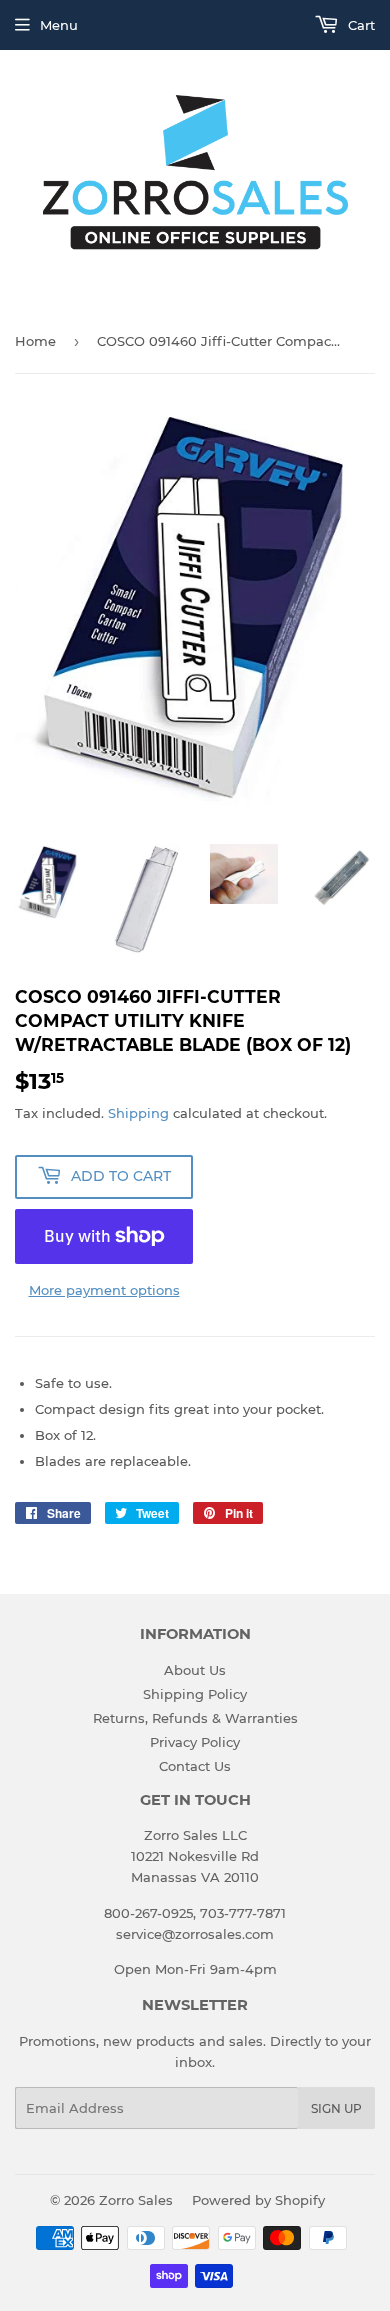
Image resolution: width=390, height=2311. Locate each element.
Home (35, 341)
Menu (59, 25)
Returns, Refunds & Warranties (195, 1718)
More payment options (104, 1290)
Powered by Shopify (258, 2200)
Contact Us (195, 1766)
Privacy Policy (195, 1742)
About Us (195, 1670)
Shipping (138, 1113)
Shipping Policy (195, 1694)
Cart (359, 25)
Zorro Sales (136, 2200)
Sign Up (336, 2108)
